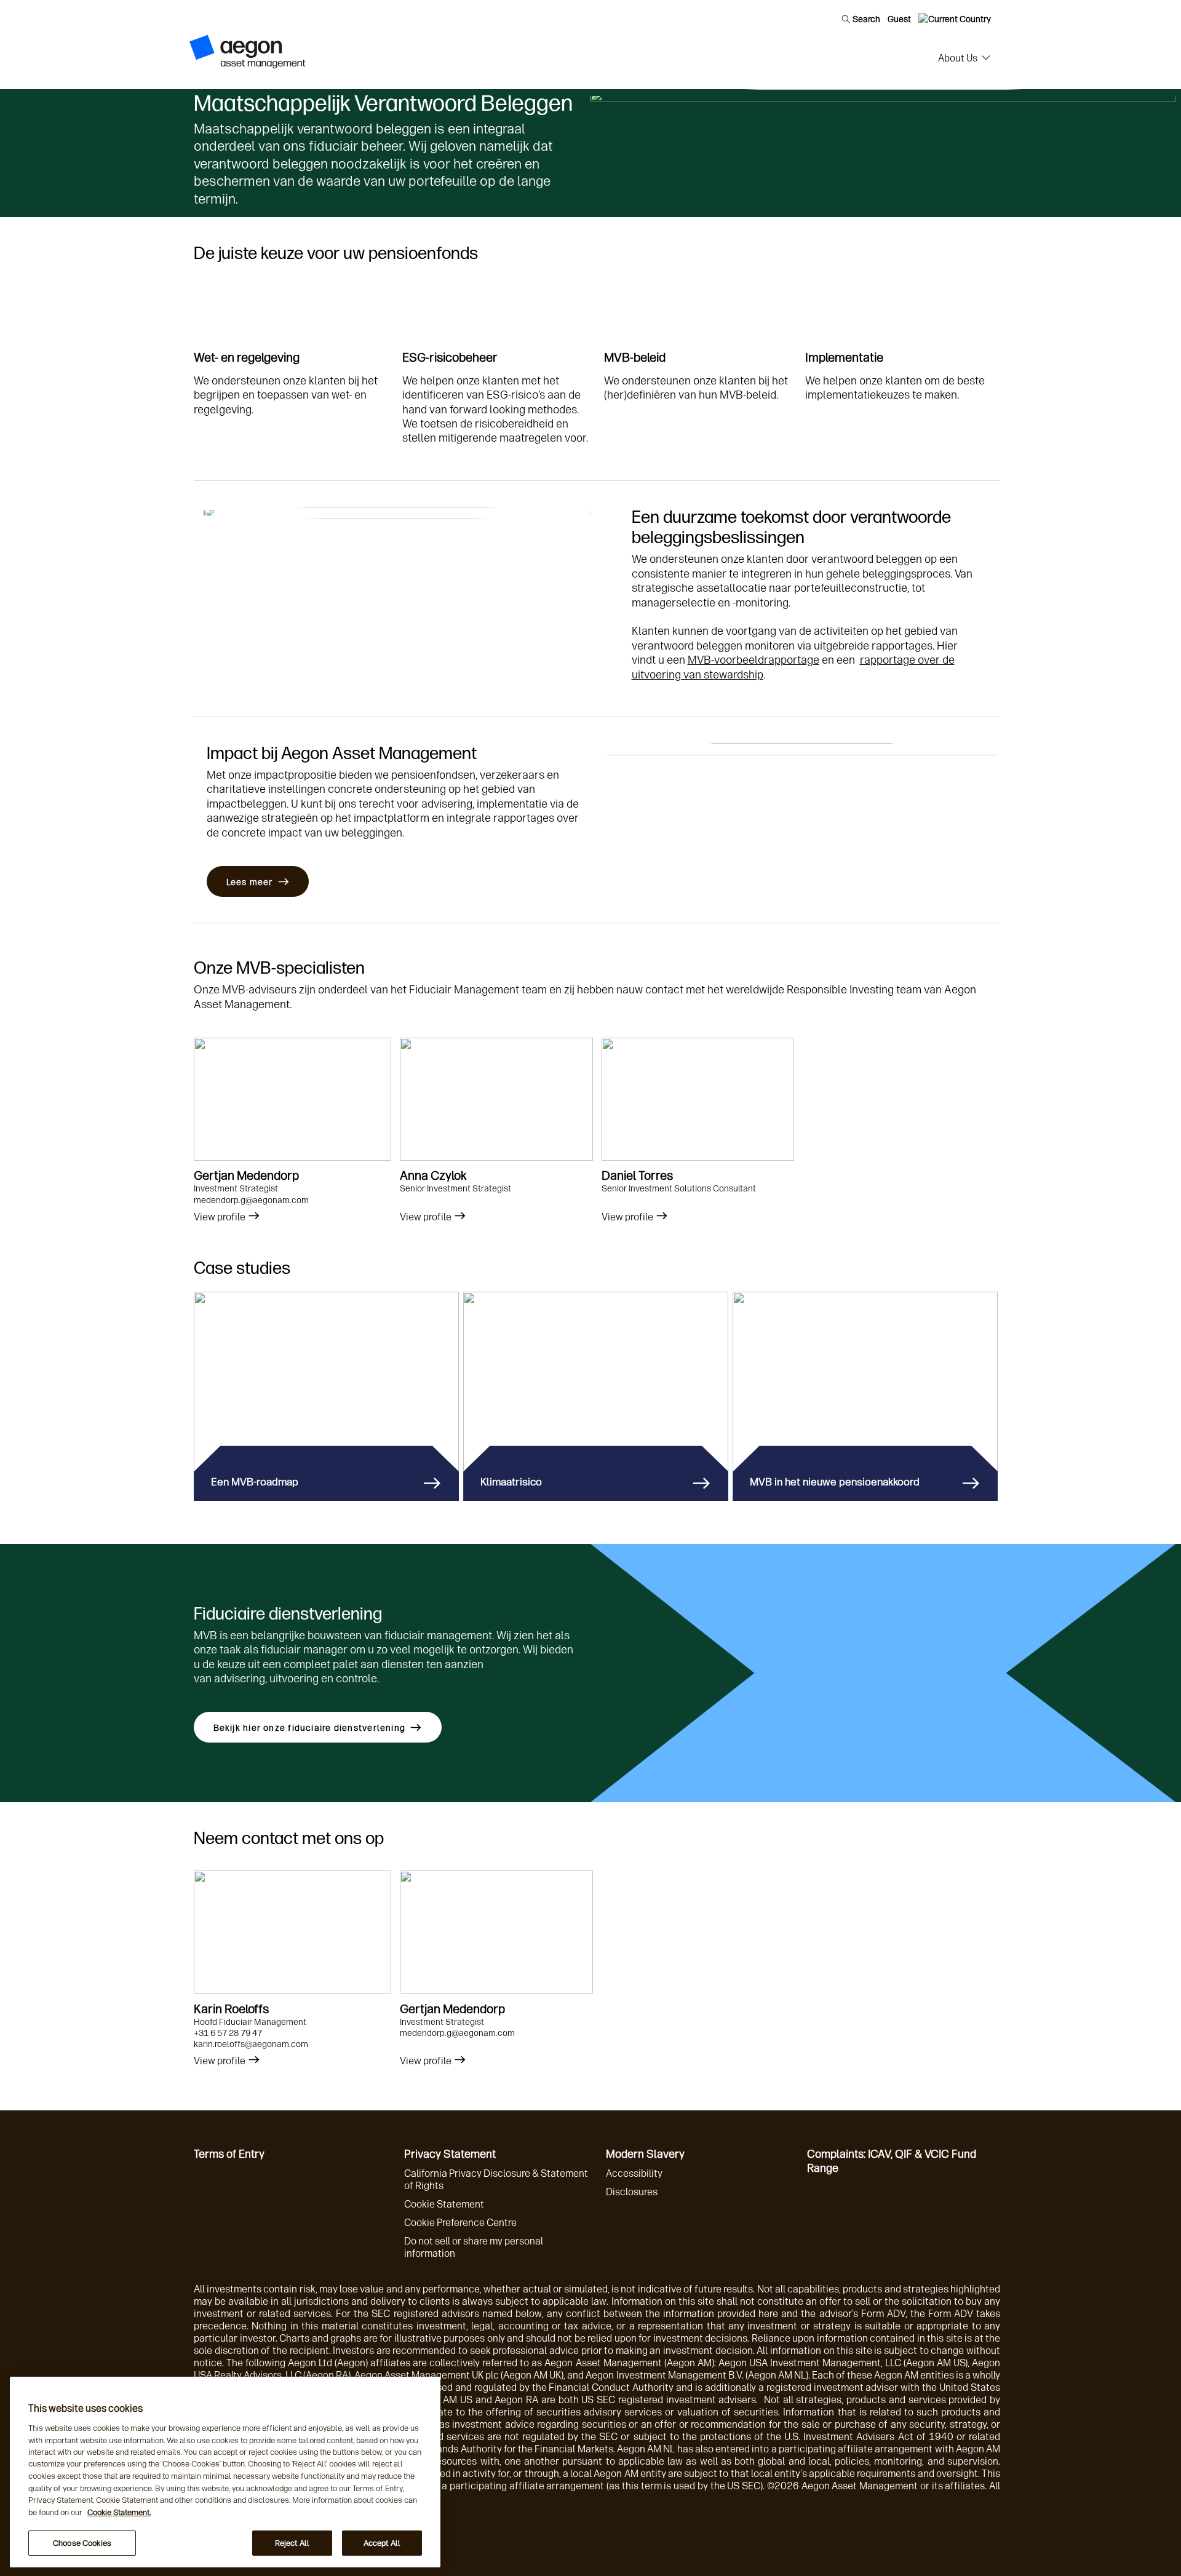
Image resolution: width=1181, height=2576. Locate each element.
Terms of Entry (229, 2154)
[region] (225, 2472)
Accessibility (634, 2173)
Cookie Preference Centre (460, 2223)
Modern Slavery (645, 2154)
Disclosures (632, 2192)
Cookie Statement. (119, 2512)
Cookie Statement (444, 2204)
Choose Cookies (82, 2543)
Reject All (292, 2543)
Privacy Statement (450, 2154)
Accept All (382, 2543)
